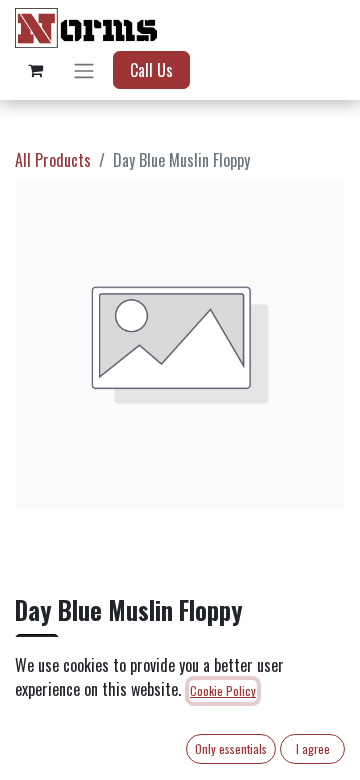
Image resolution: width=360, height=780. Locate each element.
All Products (53, 160)
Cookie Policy (223, 690)
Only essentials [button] (231, 748)
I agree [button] (313, 748)
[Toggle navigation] (84, 70)
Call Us (151, 70)
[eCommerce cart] (35, 70)
